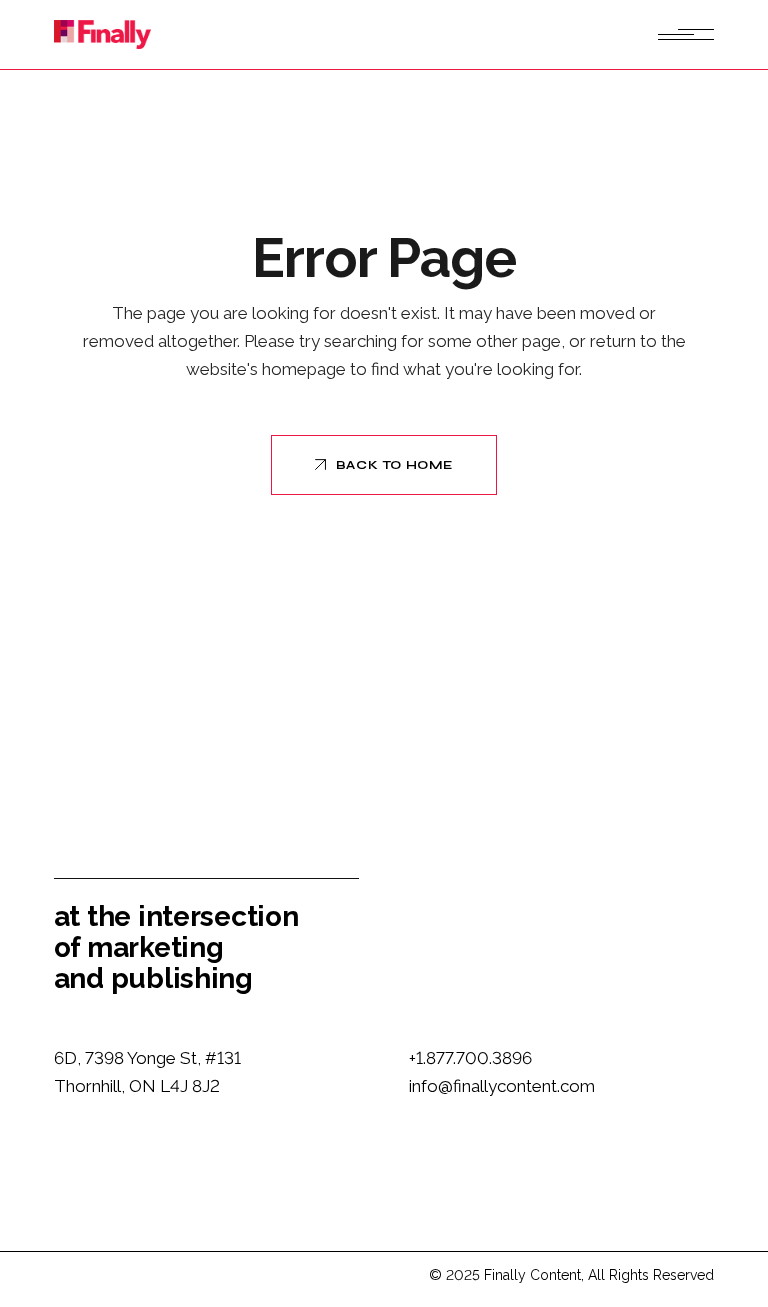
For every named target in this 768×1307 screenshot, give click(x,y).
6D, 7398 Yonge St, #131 (147, 1058)
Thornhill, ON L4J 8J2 (137, 1086)
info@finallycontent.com (502, 1086)
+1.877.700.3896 (470, 1058)
